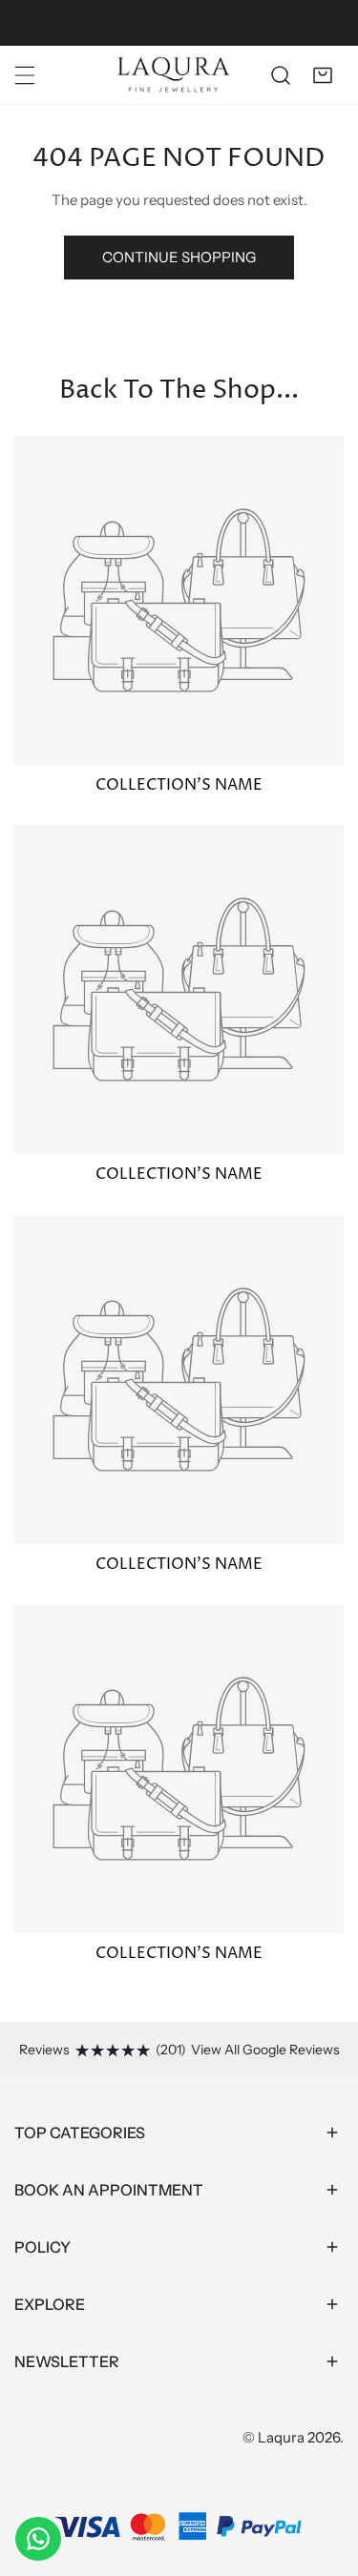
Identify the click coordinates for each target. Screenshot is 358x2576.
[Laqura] (174, 75)
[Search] (281, 75)
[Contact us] (38, 2539)
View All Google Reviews (265, 2050)
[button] (323, 75)
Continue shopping (179, 257)
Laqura (281, 2437)
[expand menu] (25, 75)
